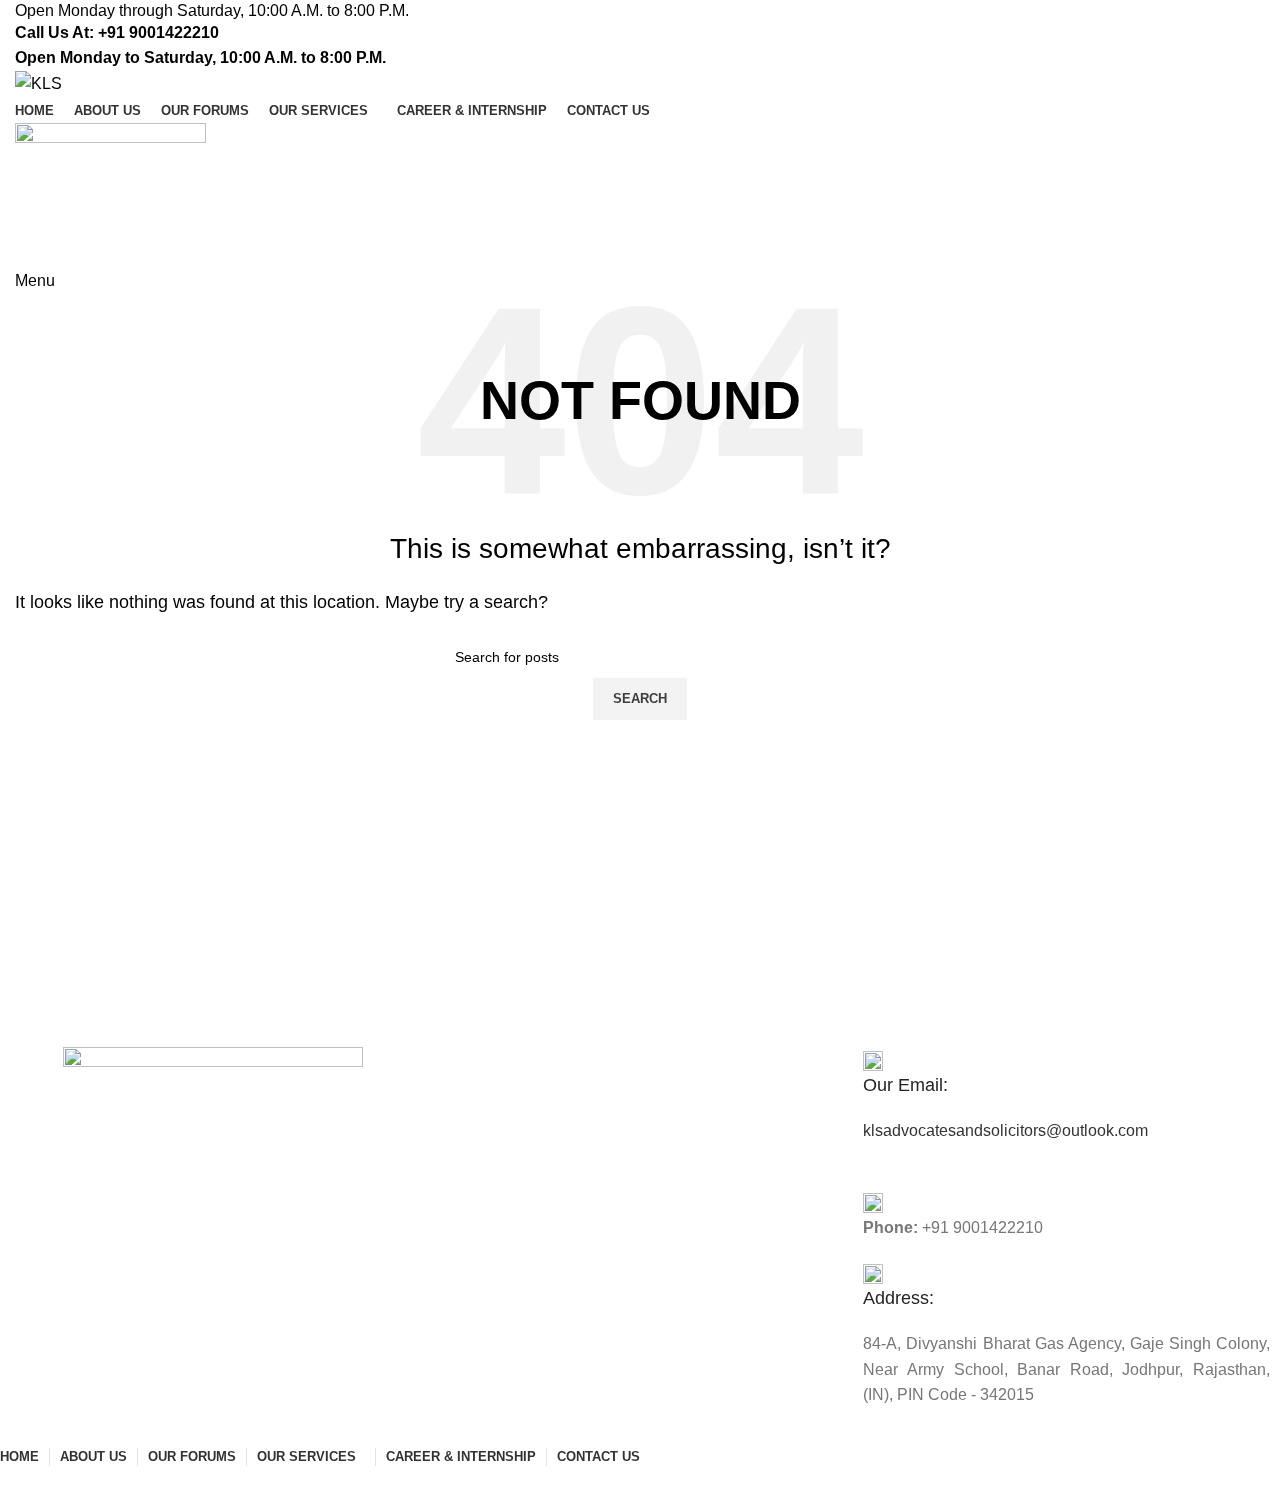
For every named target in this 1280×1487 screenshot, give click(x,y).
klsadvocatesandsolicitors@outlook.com (1005, 1130)
